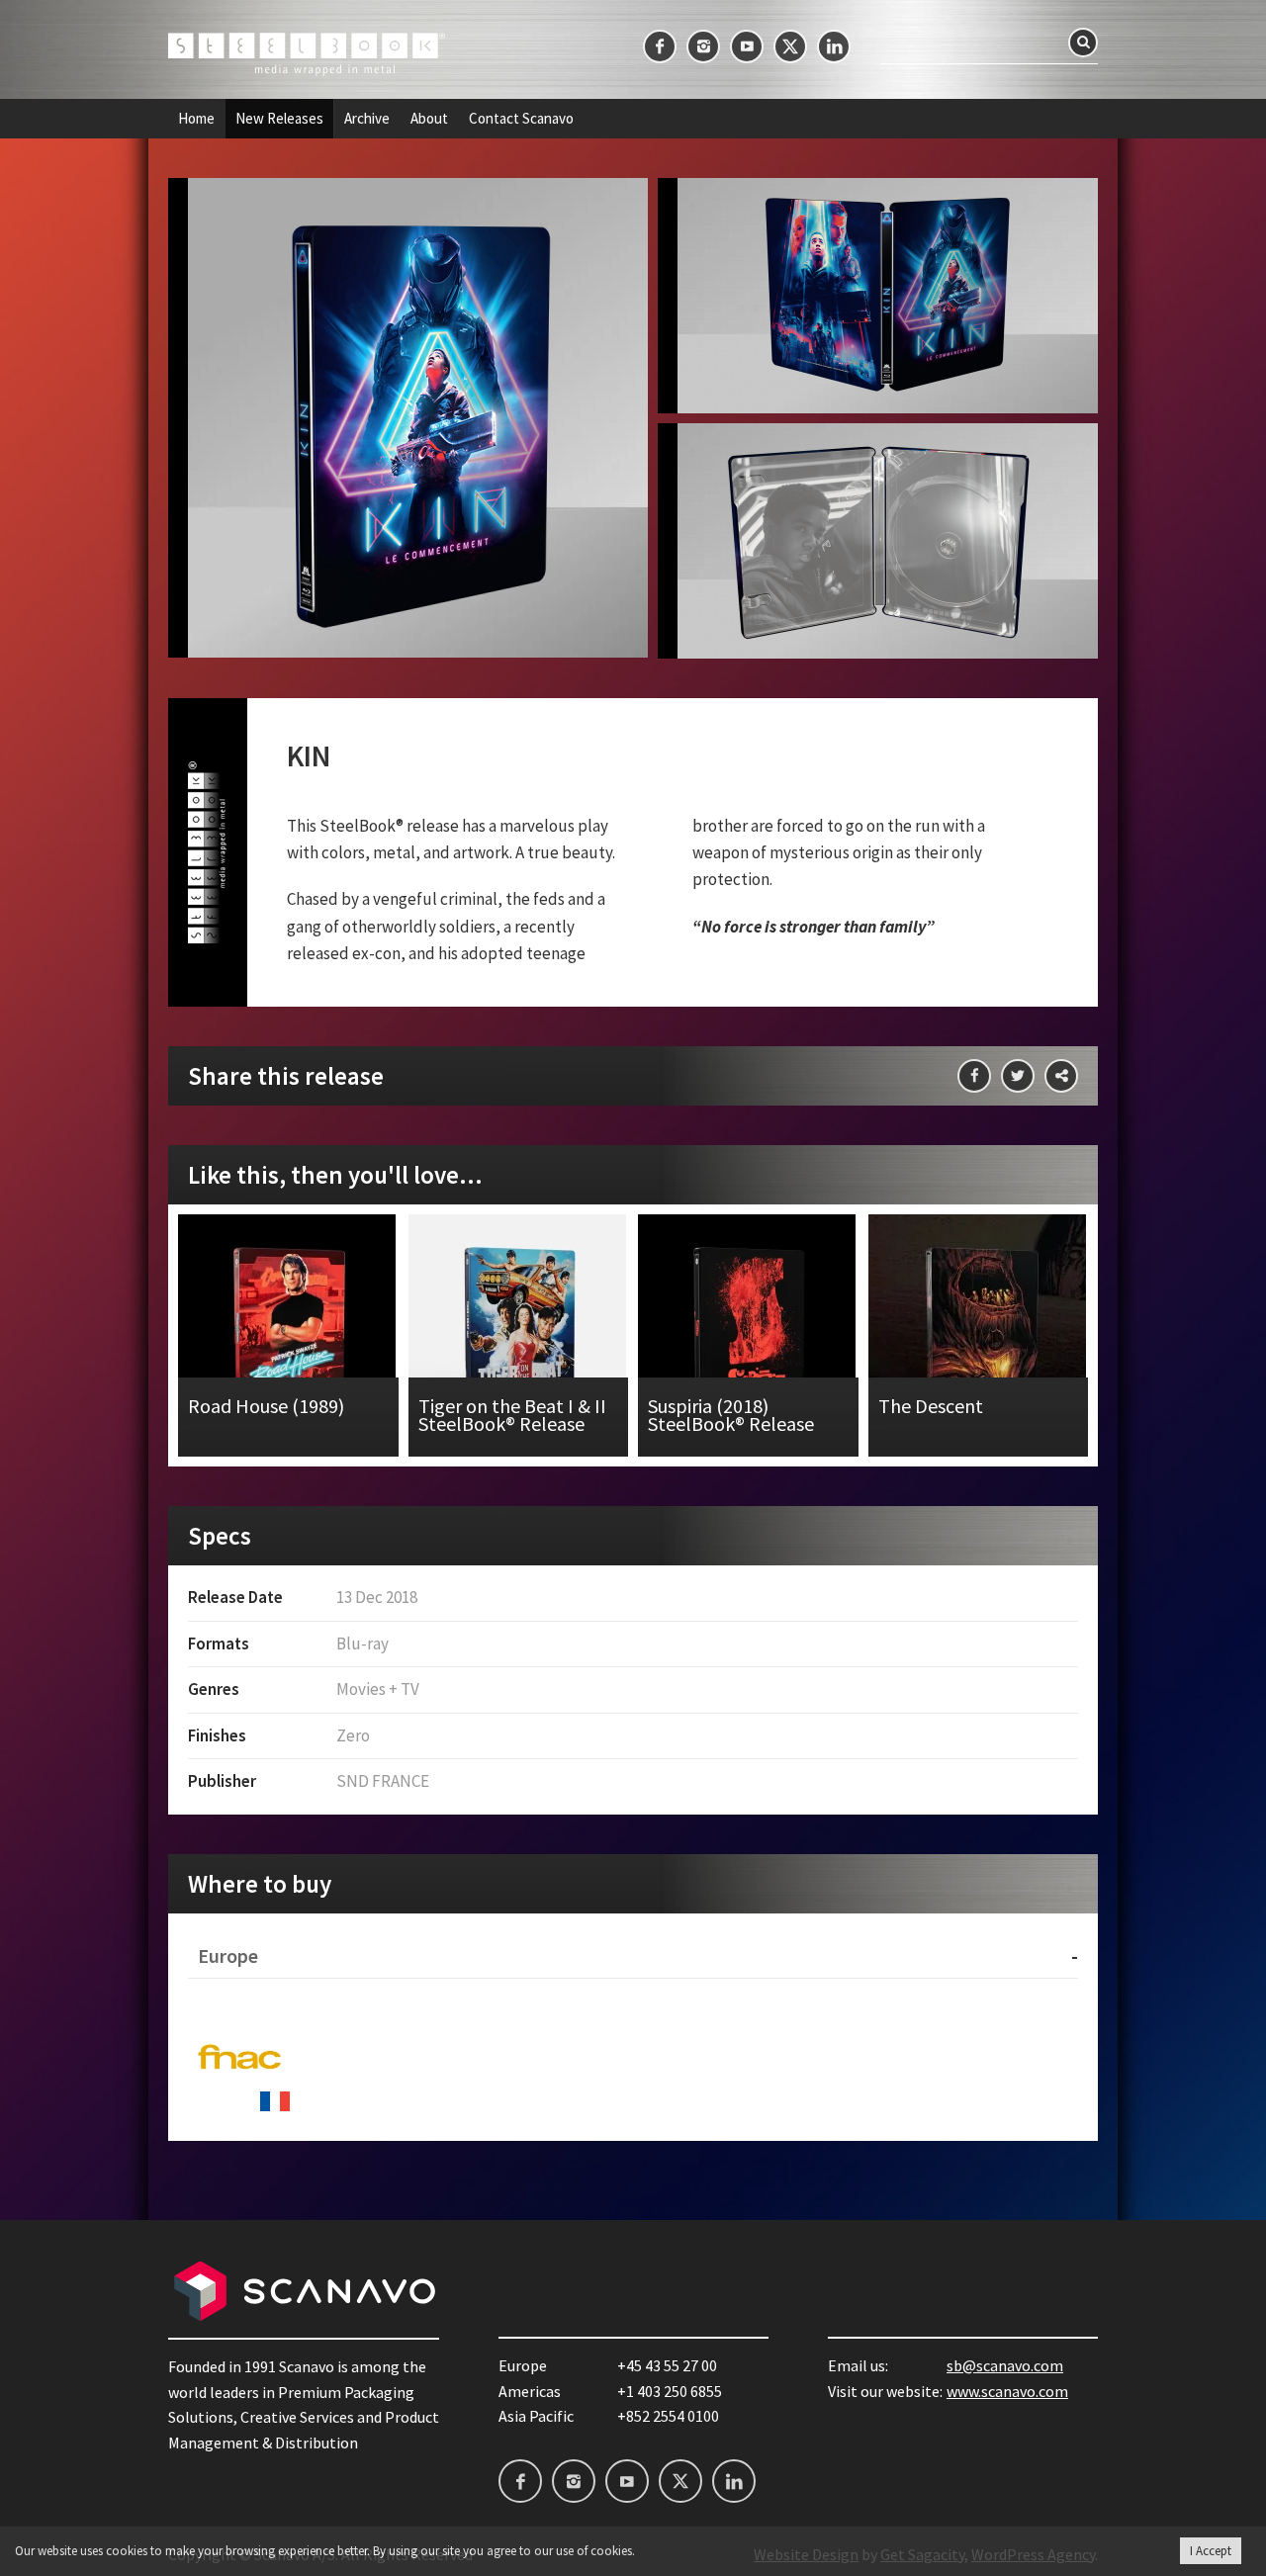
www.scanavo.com (1007, 2391)
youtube (747, 46)
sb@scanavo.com (1005, 2365)
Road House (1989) (288, 1335)
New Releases (279, 119)
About (429, 119)
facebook (660, 46)
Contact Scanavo (521, 119)
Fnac (239, 2060)
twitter (790, 46)
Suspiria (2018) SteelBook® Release (748, 1335)
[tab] (633, 1956)
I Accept (1211, 2551)
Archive (367, 119)
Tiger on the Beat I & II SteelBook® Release (519, 1335)
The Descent (979, 1335)
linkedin (834, 46)
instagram (703, 46)
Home (196, 119)
